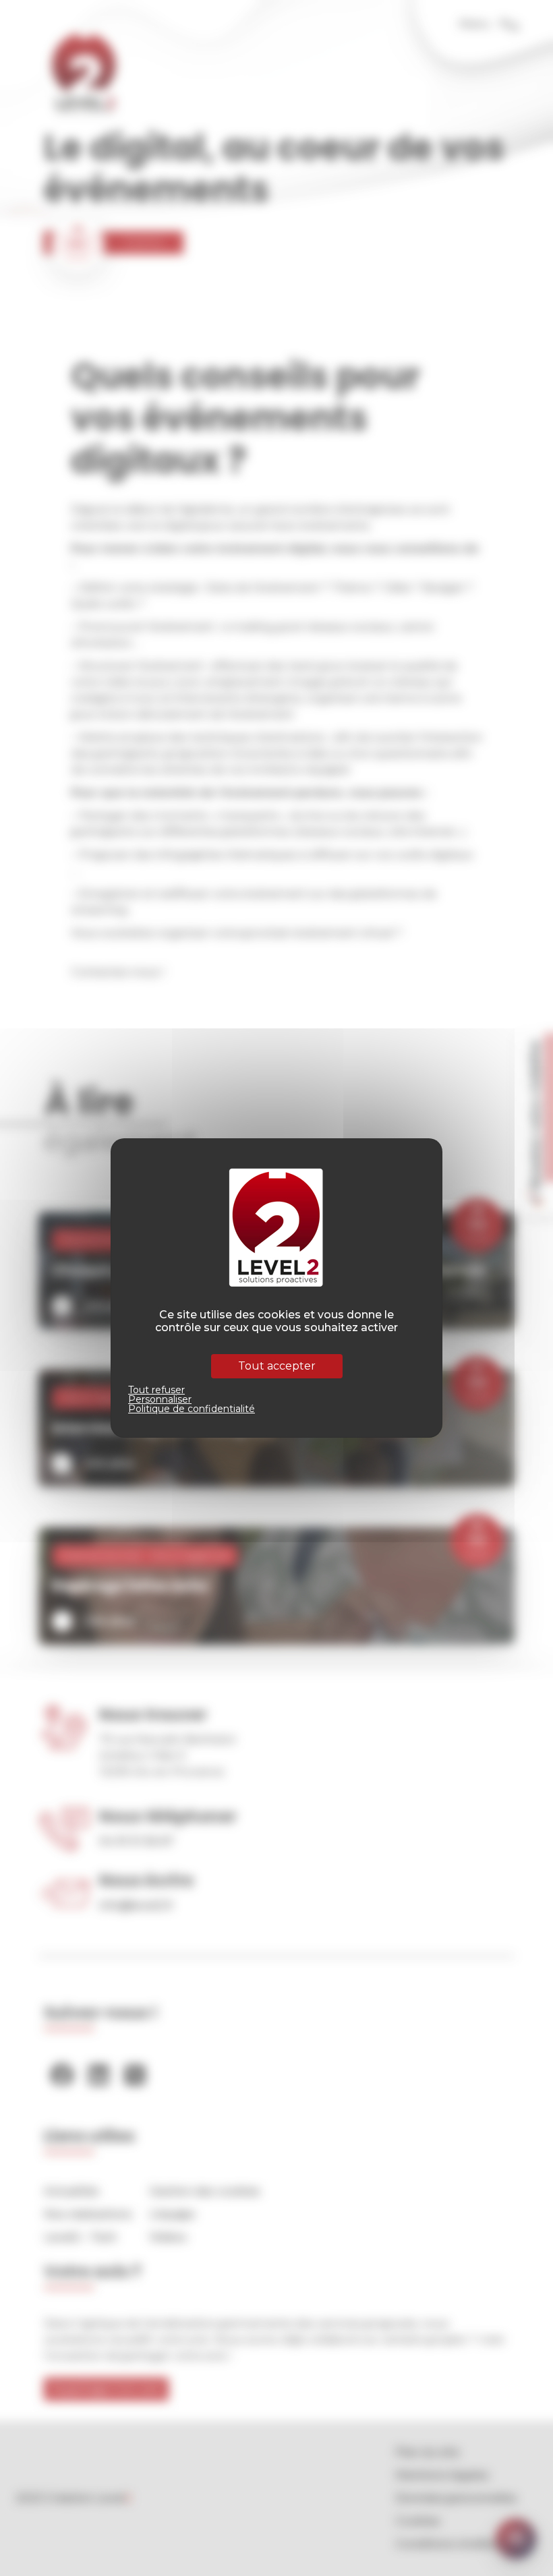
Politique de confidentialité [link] (192, 1409)
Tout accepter (277, 1366)
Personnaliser (160, 1399)
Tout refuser (156, 1390)
